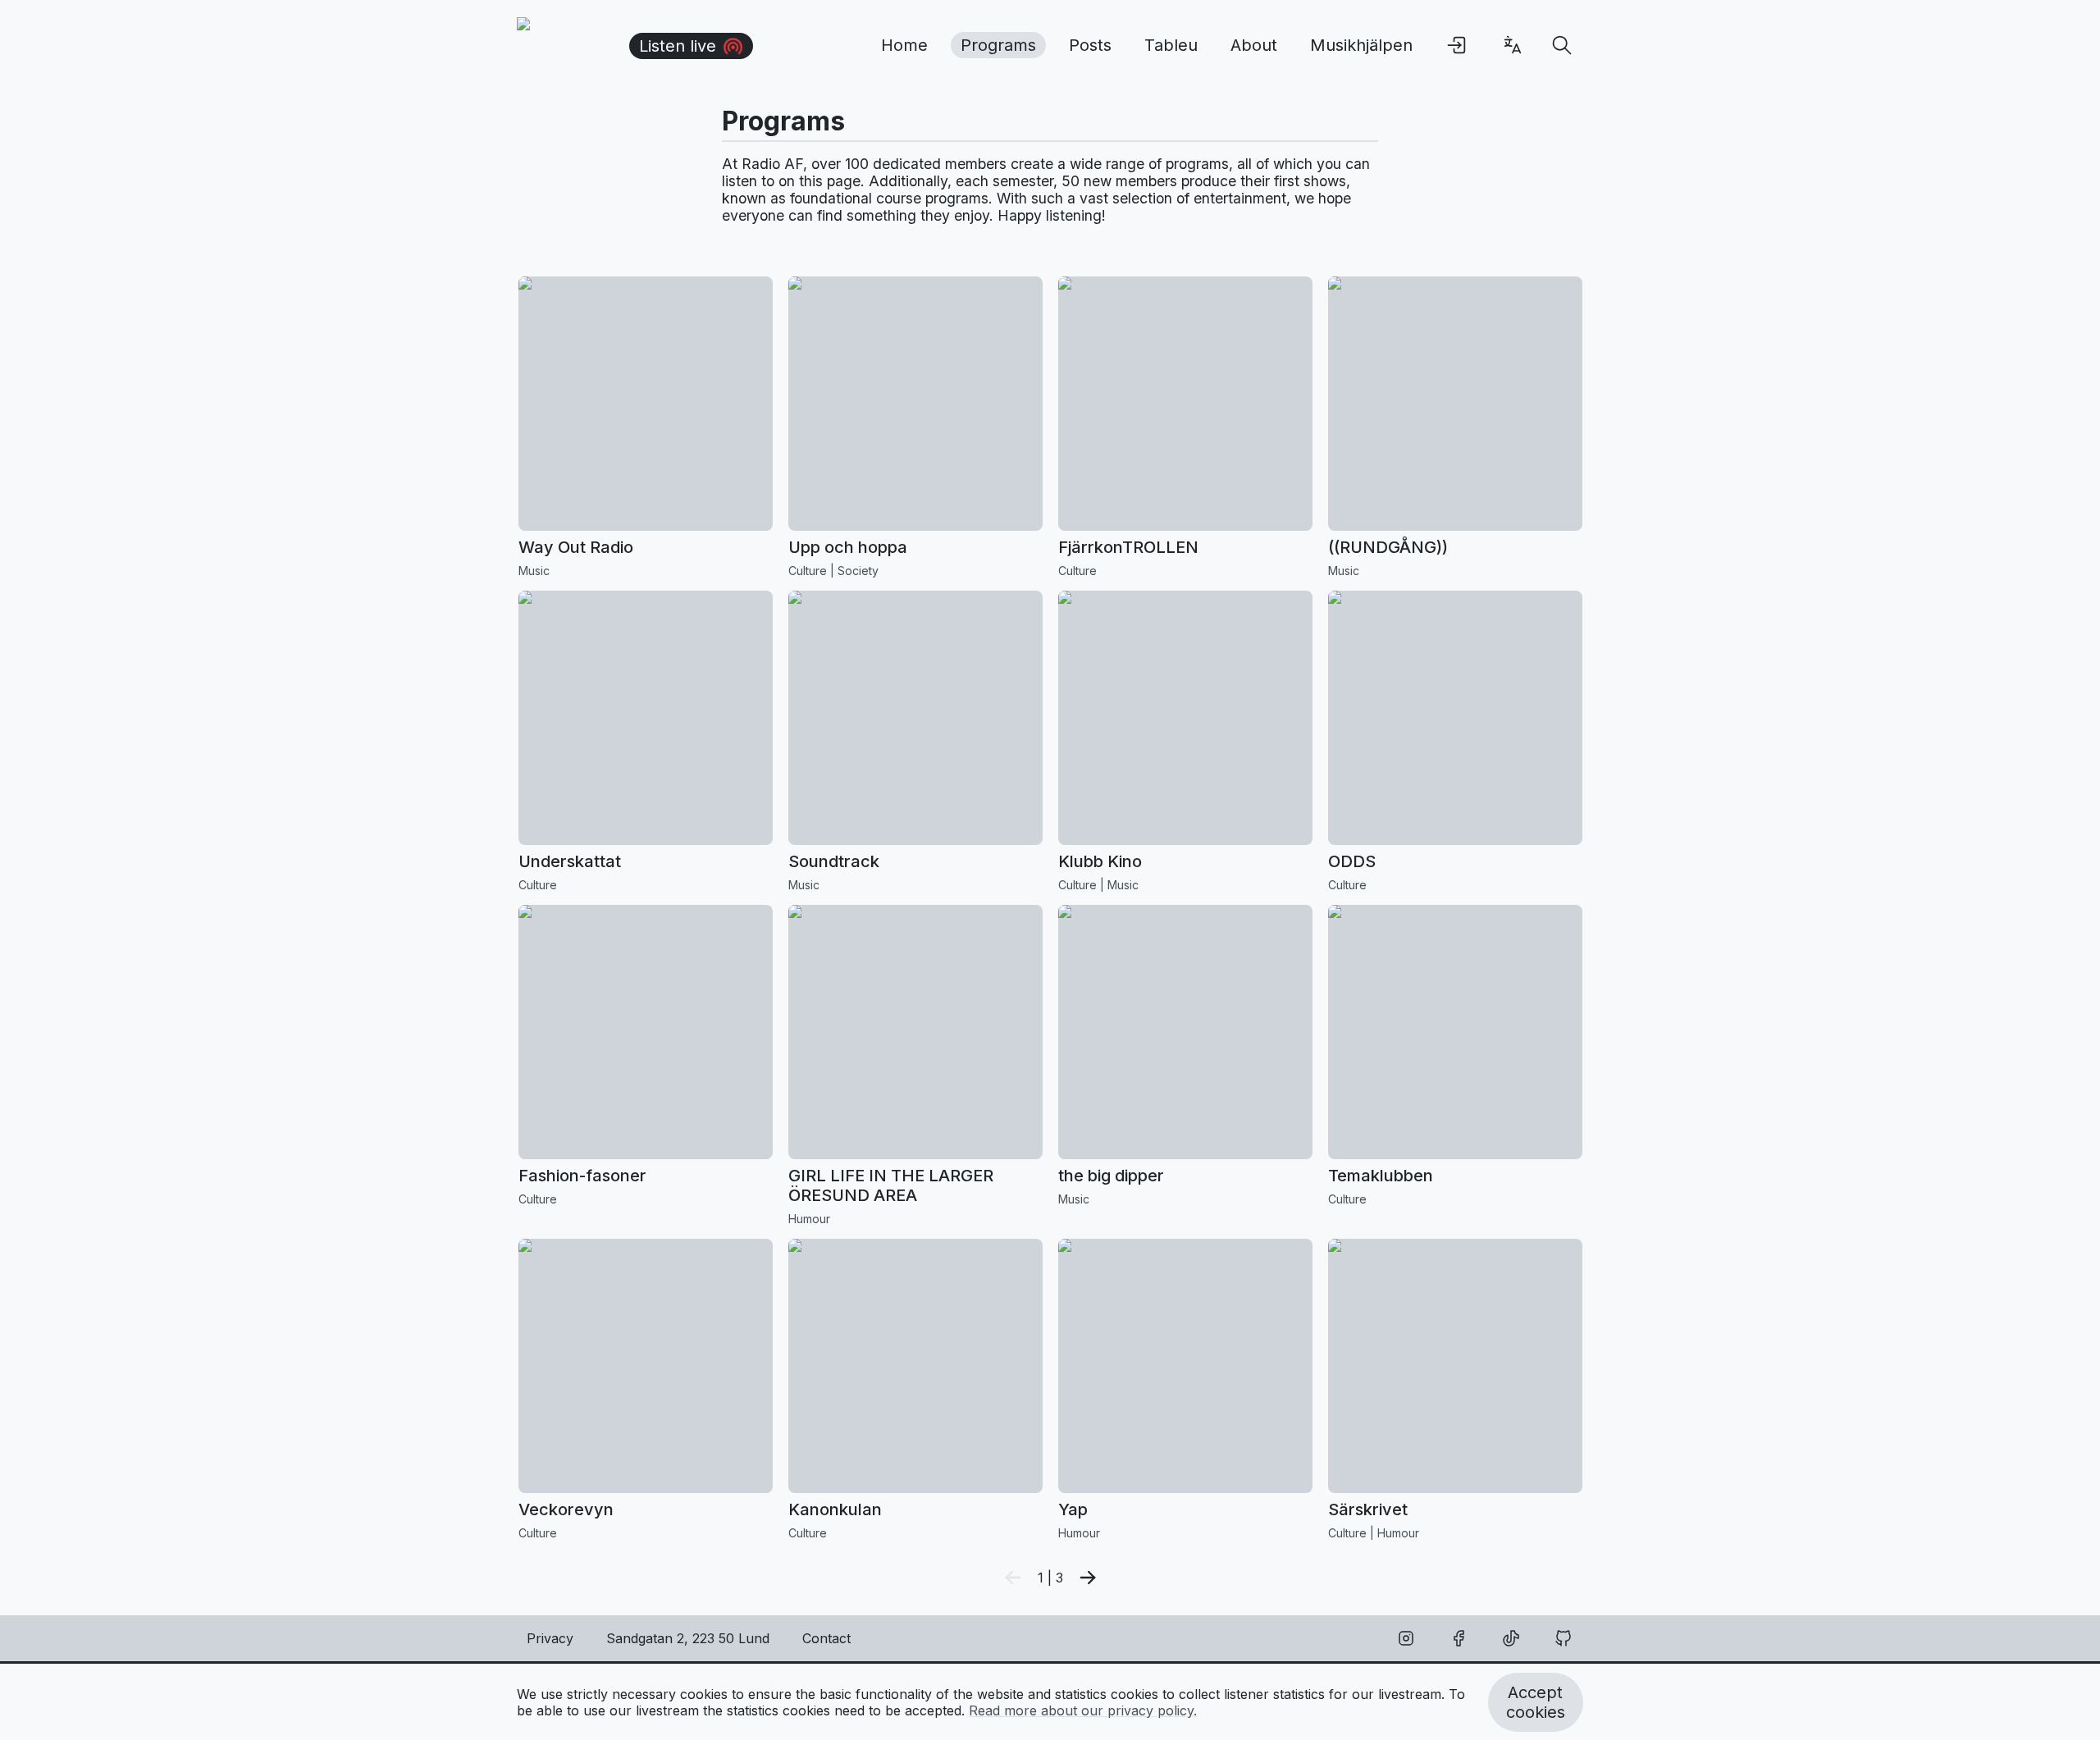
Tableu (1171, 45)
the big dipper (1111, 1176)
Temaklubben (1381, 1176)
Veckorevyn (566, 1509)
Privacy (550, 1638)
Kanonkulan (835, 1509)
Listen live (678, 46)
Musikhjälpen (1361, 45)
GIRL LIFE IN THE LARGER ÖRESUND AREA (891, 1185)
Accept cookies (1536, 1702)
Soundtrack (834, 861)
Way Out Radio (576, 547)
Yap (1073, 1509)
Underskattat (570, 861)
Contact (826, 1638)
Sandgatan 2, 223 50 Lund (688, 1638)
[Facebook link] (1459, 1638)
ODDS (1352, 861)
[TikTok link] (1511, 1638)
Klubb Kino (1100, 861)
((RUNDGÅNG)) (1388, 547)
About (1254, 45)
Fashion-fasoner (582, 1176)
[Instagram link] (1406, 1638)
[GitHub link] (1564, 1638)
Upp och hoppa (848, 547)
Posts (1090, 45)
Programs (998, 45)
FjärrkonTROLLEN (1128, 547)
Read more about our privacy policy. (1083, 1710)
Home (904, 45)
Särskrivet (1368, 1509)
